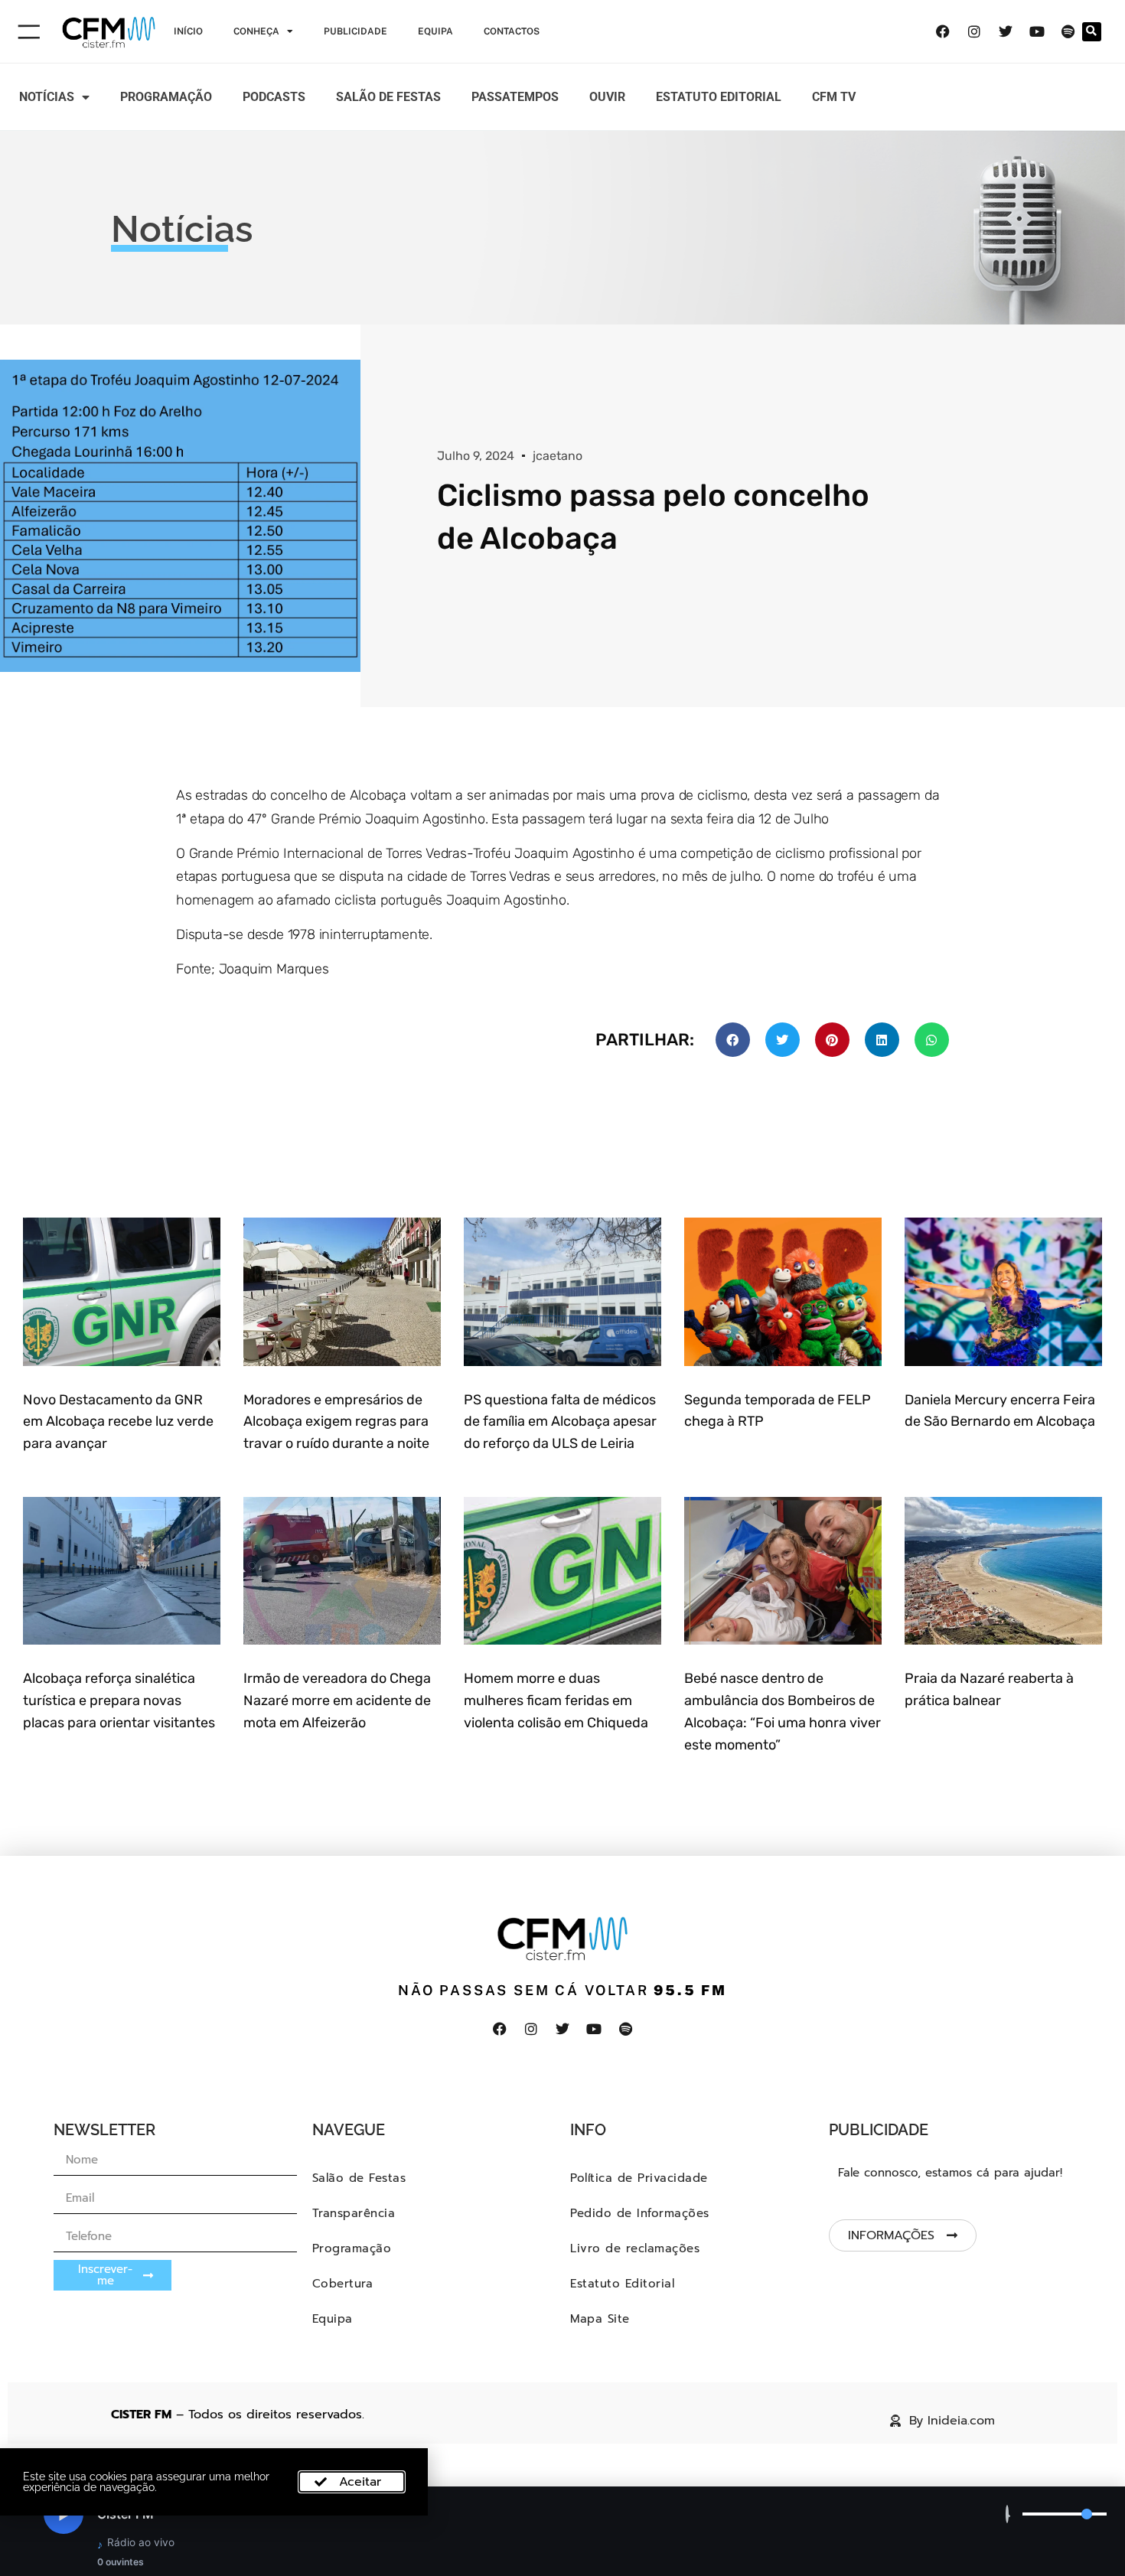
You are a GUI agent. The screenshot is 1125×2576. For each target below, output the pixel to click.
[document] (562, 1288)
